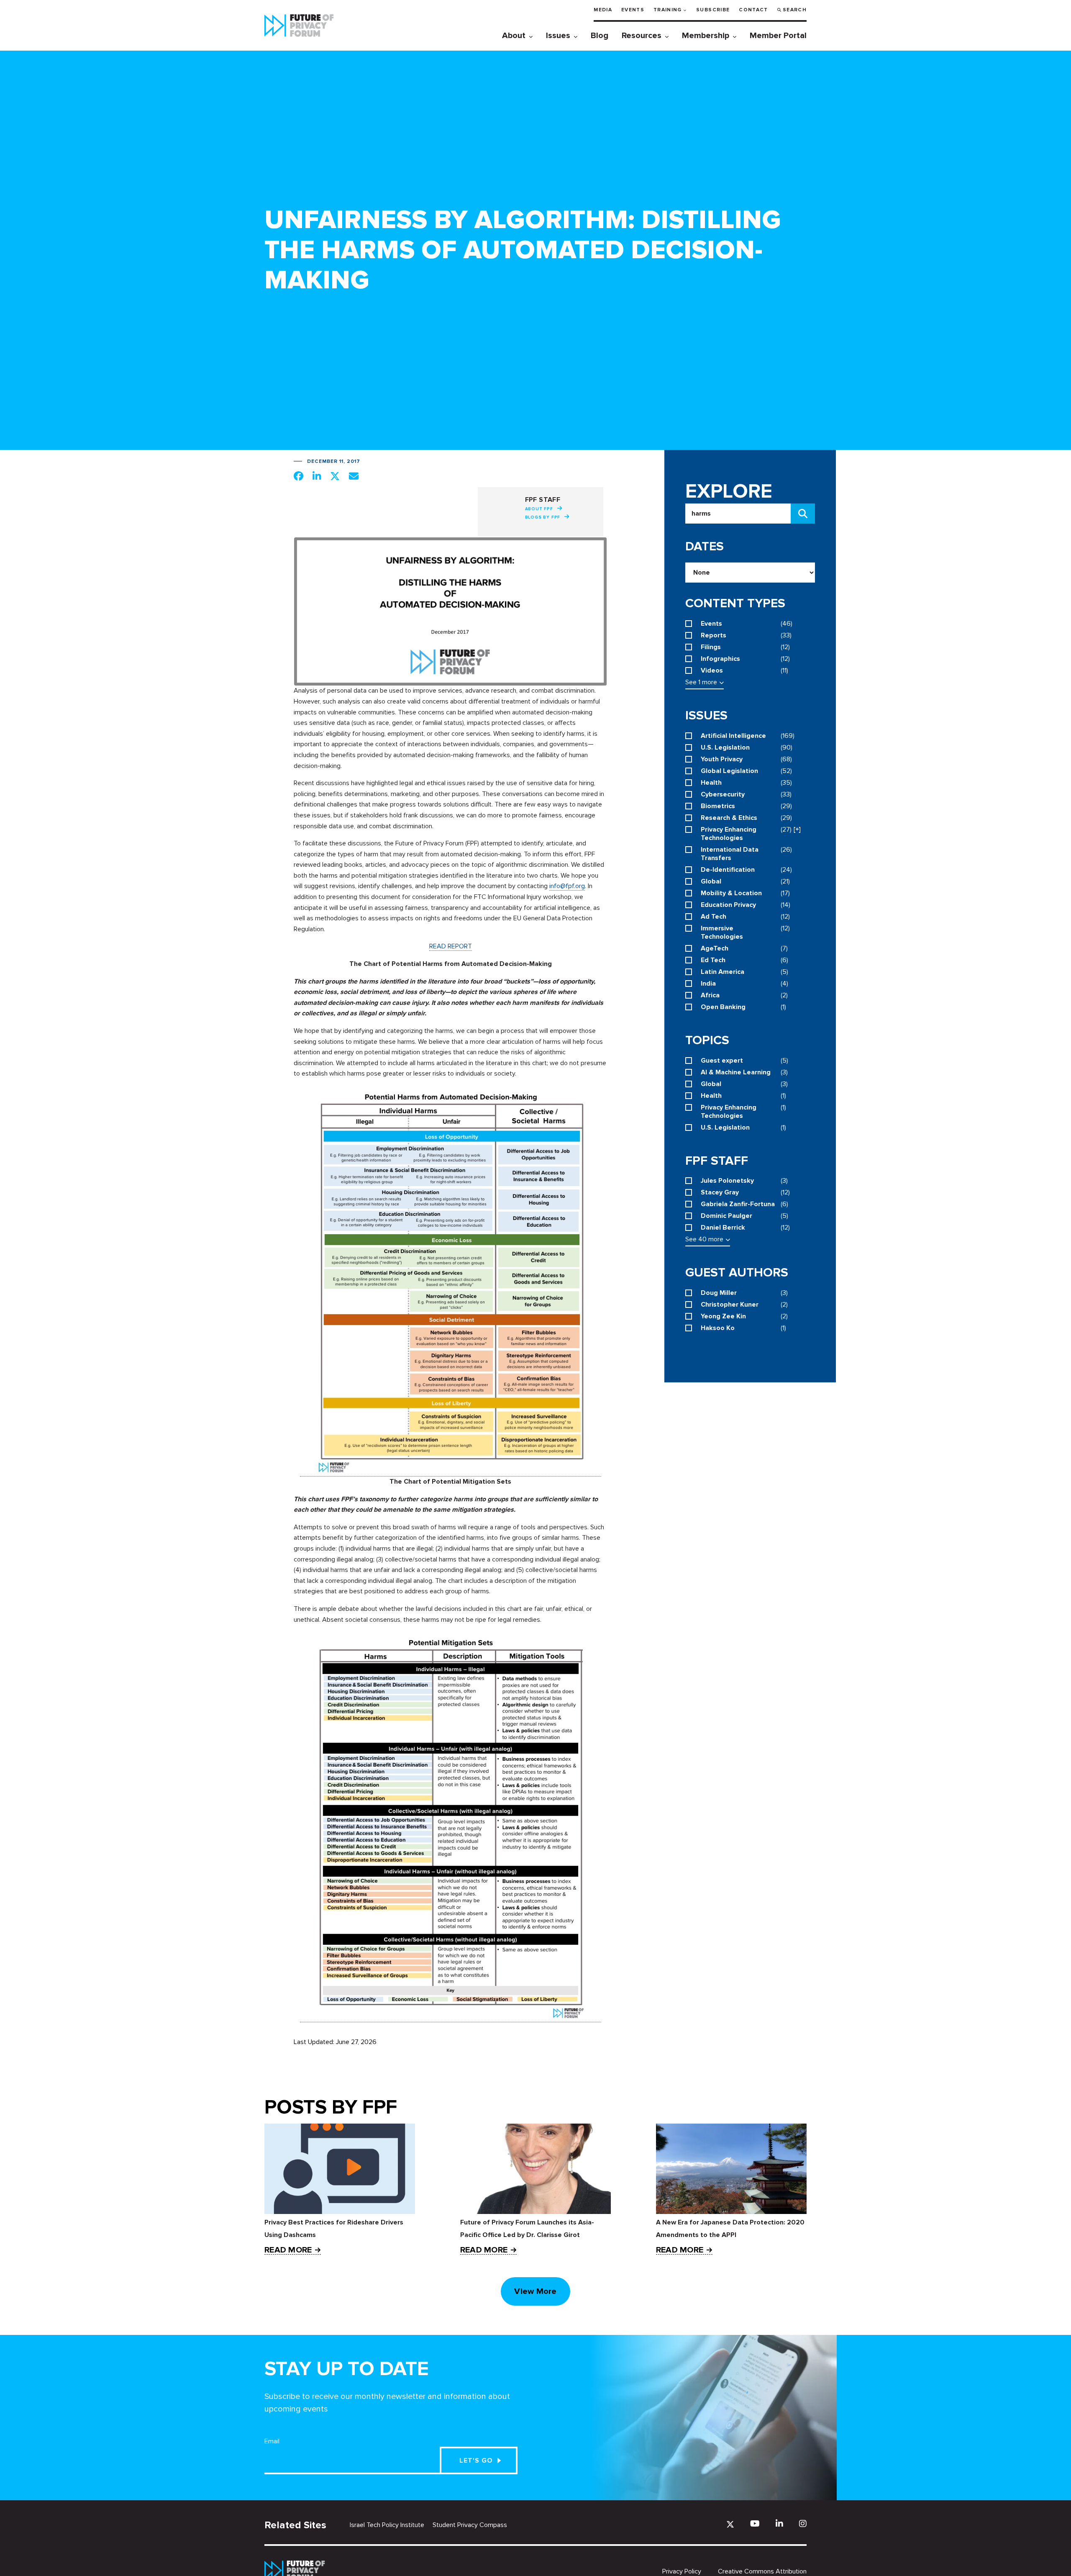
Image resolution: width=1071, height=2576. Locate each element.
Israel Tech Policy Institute (387, 2525)
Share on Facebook (298, 476)
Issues (558, 36)
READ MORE (288, 2250)
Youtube (755, 2523)
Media (603, 10)
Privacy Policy (682, 2571)
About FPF (539, 509)
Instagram (803, 2523)
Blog (600, 36)
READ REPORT (451, 946)
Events (633, 10)
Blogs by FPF (543, 517)
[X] (730, 2524)
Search (795, 10)
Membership (706, 36)
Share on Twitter (335, 476)
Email (272, 2441)
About (514, 36)
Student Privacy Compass (470, 2525)
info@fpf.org (567, 886)
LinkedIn (779, 2523)
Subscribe (713, 10)
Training (668, 10)
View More (535, 2291)
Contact (753, 10)
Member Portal (778, 36)
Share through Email (354, 476)
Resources (642, 36)
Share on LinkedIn (317, 476)
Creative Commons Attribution (762, 2571)
